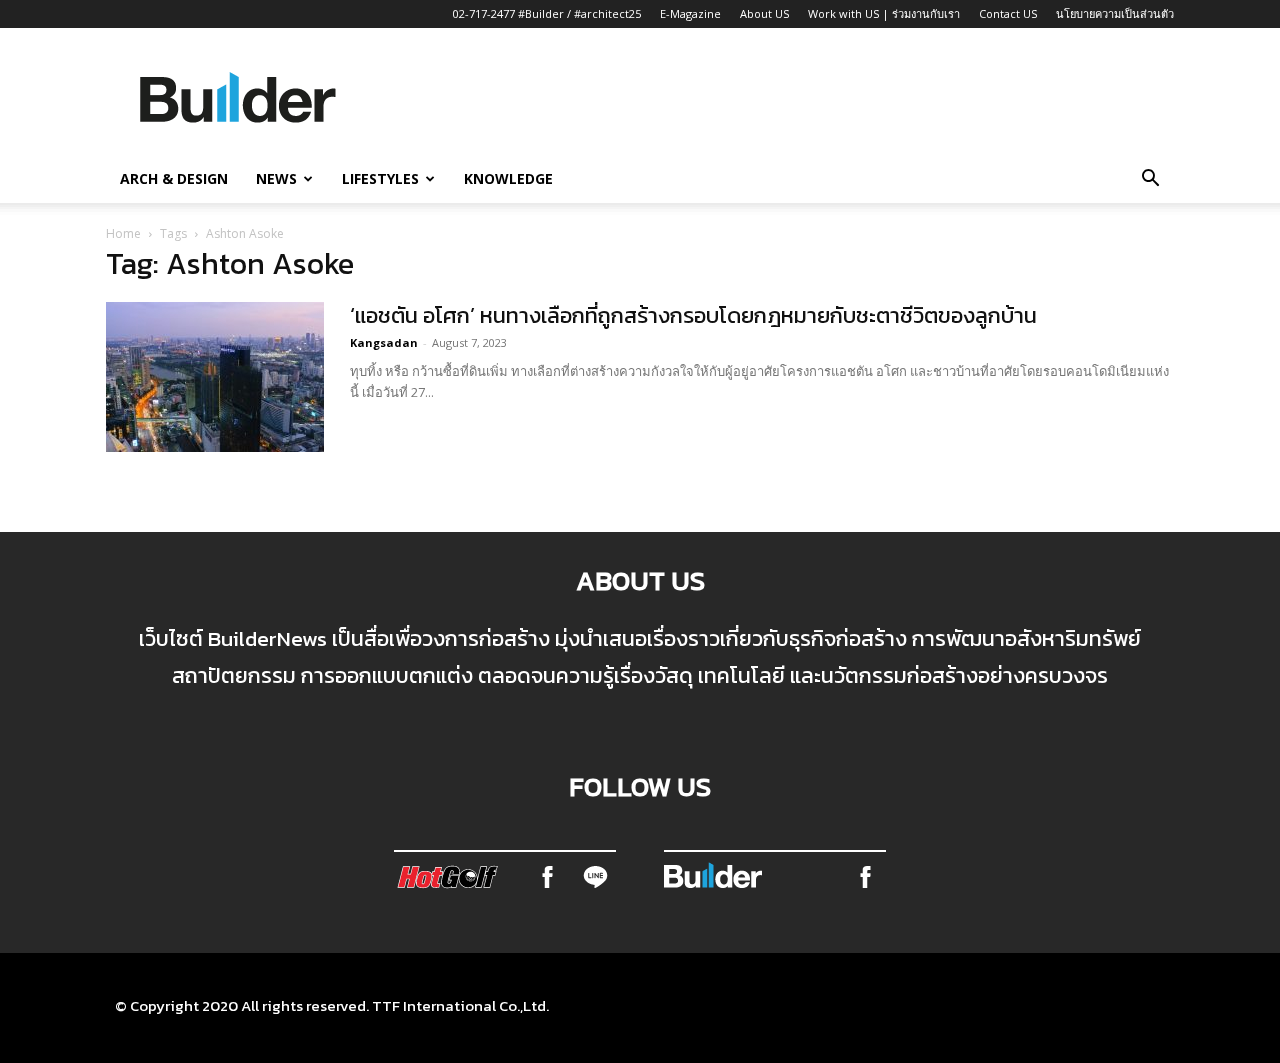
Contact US (1008, 13)
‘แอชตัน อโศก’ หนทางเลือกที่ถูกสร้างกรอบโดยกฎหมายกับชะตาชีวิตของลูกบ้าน (693, 315)
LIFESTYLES (380, 178)
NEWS (276, 178)
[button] (1150, 180)
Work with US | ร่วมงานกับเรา (884, 13)
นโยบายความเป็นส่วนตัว (1115, 13)
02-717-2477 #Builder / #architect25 (547, 13)
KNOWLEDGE (508, 178)
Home (123, 233)
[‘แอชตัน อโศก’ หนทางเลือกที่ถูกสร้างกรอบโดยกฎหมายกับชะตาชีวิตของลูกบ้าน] (215, 377)
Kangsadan (384, 342)
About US (764, 13)
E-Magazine (690, 13)
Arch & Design (174, 178)
